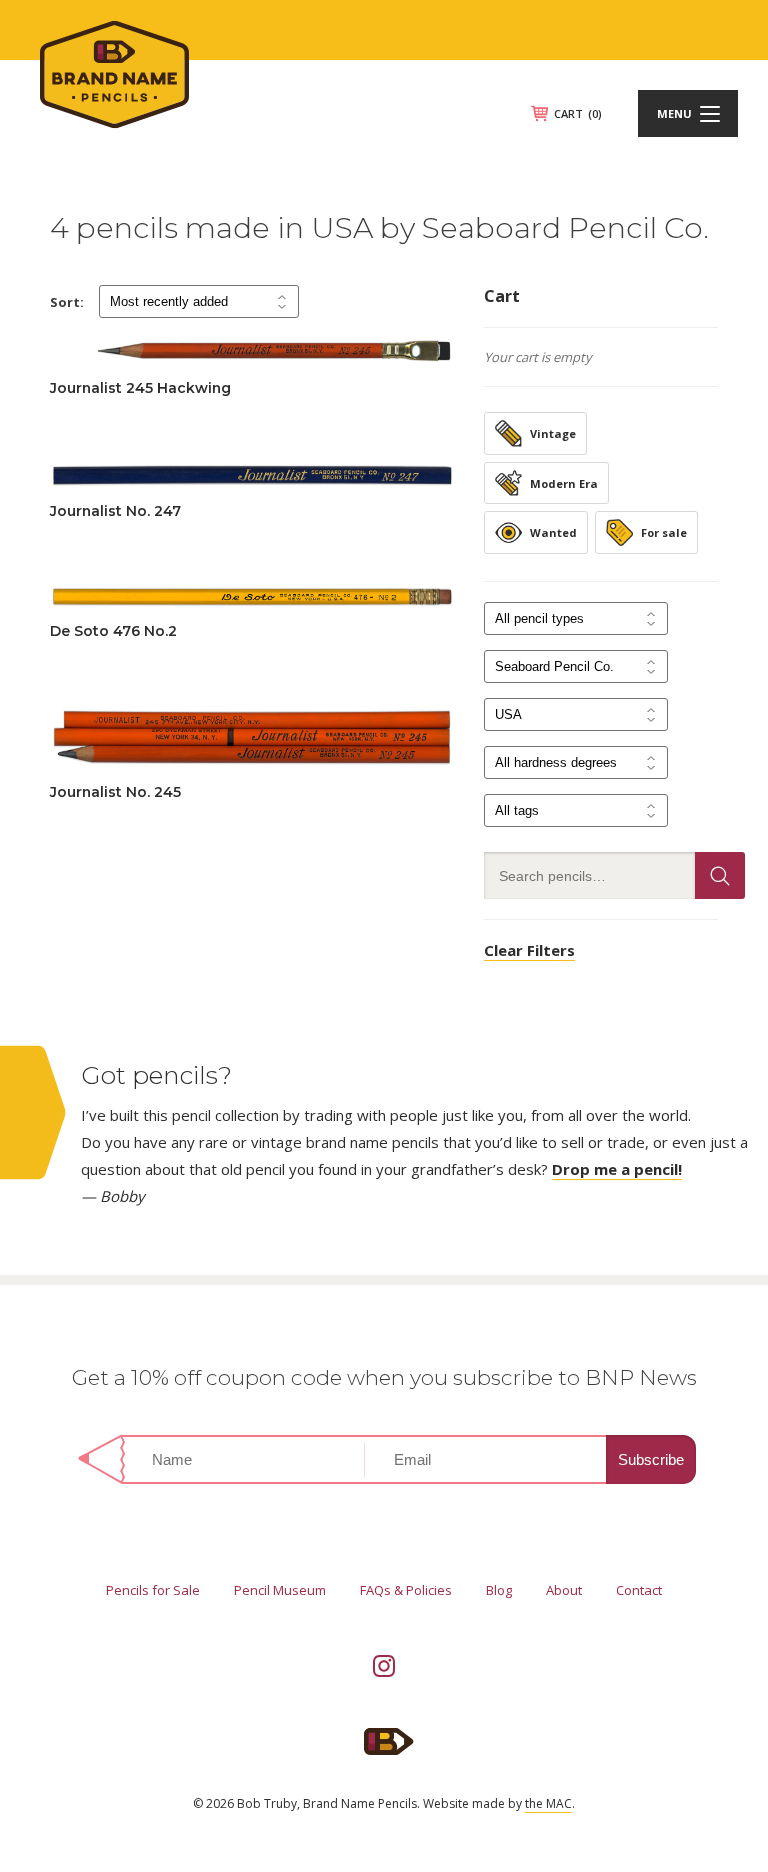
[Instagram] (384, 1666)
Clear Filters (529, 950)
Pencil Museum (280, 1590)
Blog (499, 1590)
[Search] (720, 875)
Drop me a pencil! (617, 1169)
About (564, 1590)
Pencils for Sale (153, 1590)
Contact (639, 1590)
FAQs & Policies (406, 1590)
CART (578, 113)
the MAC (548, 1803)
